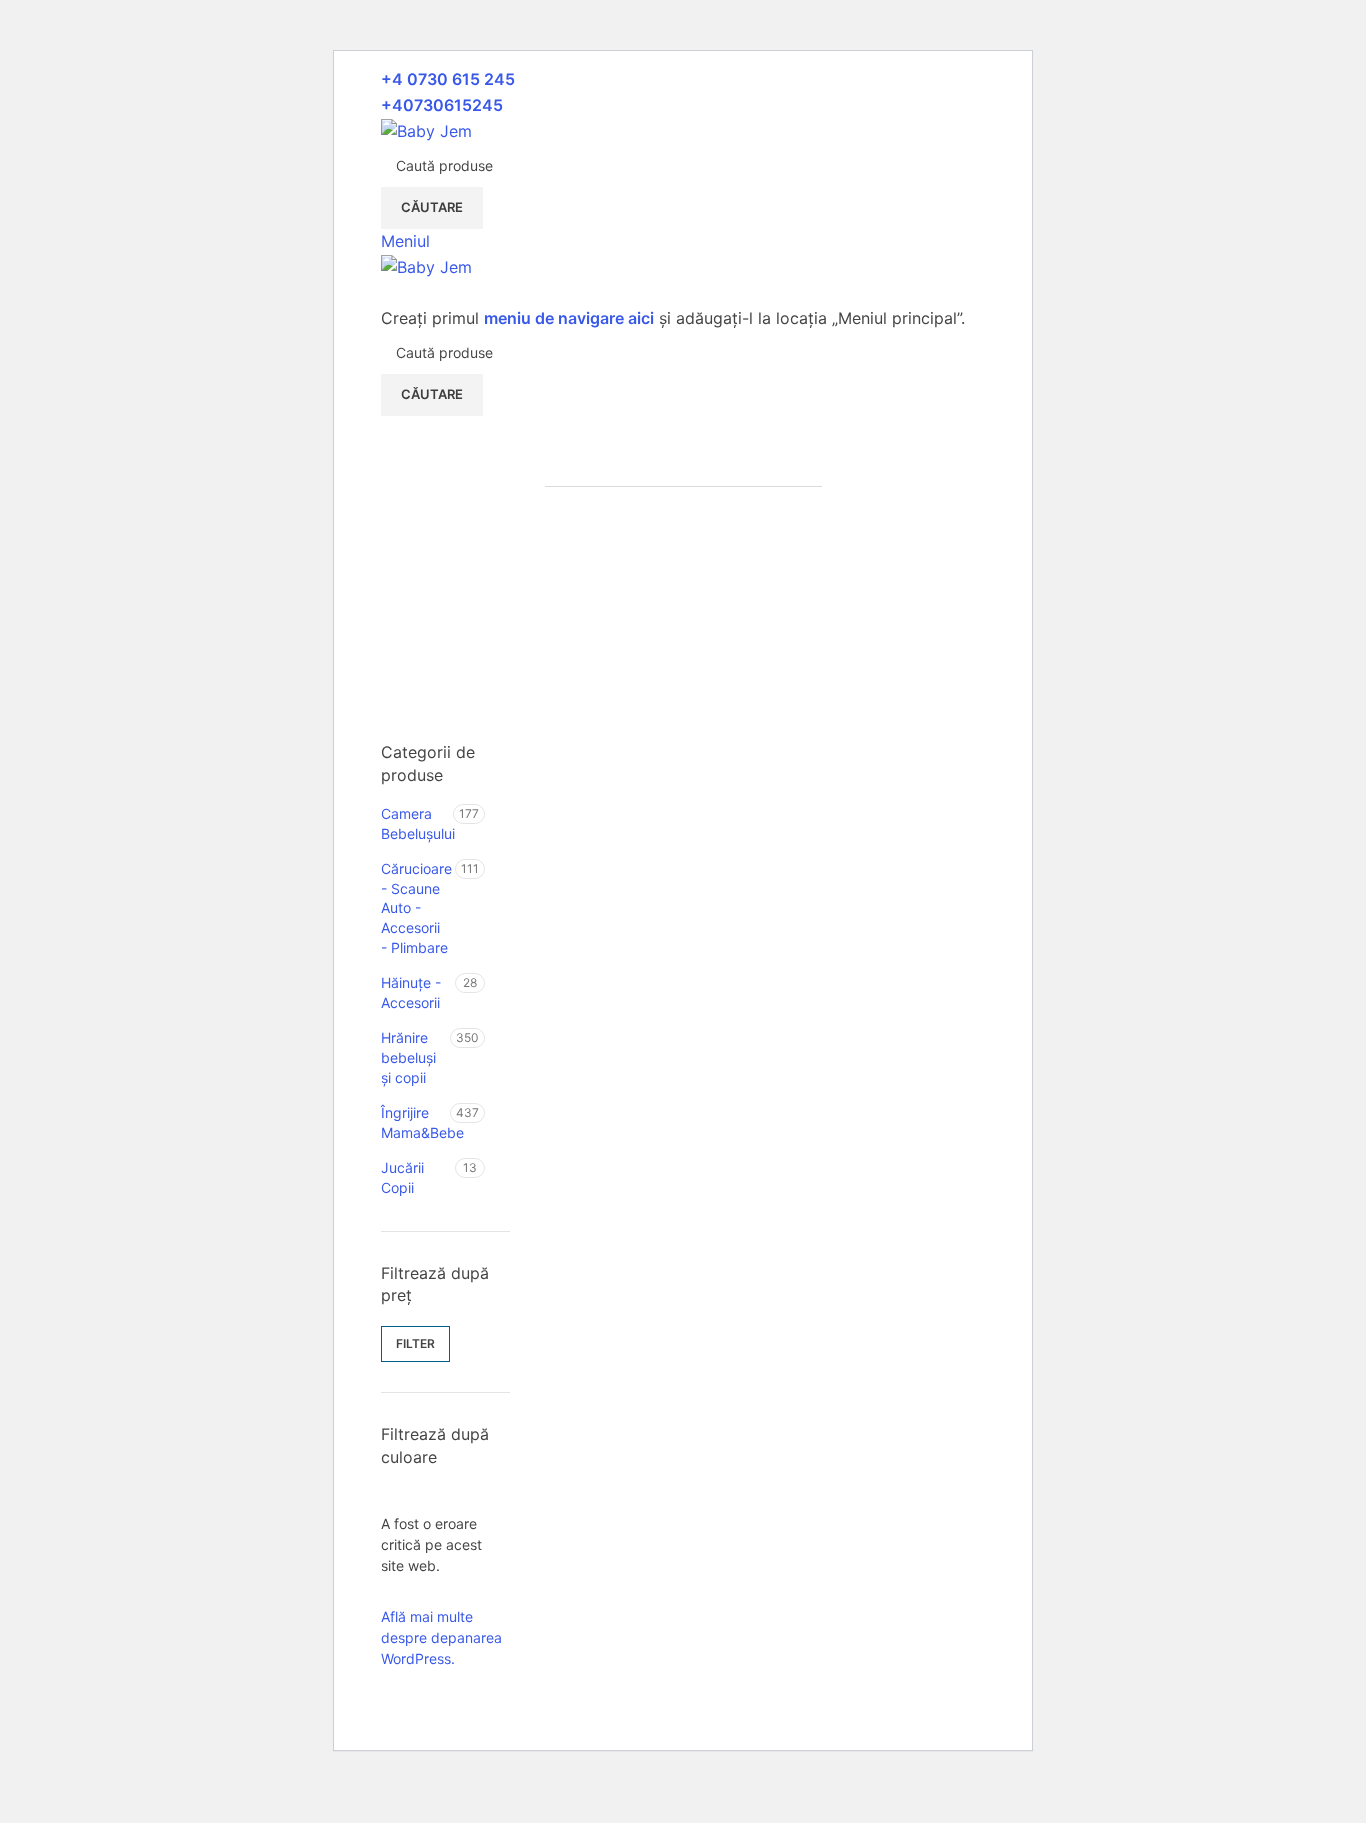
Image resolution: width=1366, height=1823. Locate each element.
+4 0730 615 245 (448, 79)
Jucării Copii (402, 1177)
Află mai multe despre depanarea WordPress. (441, 1637)
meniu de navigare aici (569, 318)
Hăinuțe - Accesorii (411, 992)
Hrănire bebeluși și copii (408, 1057)
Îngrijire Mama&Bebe (415, 1122)
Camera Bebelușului (417, 823)
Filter (415, 1343)
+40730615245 (442, 105)
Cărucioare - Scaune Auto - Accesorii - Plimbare (416, 907)
